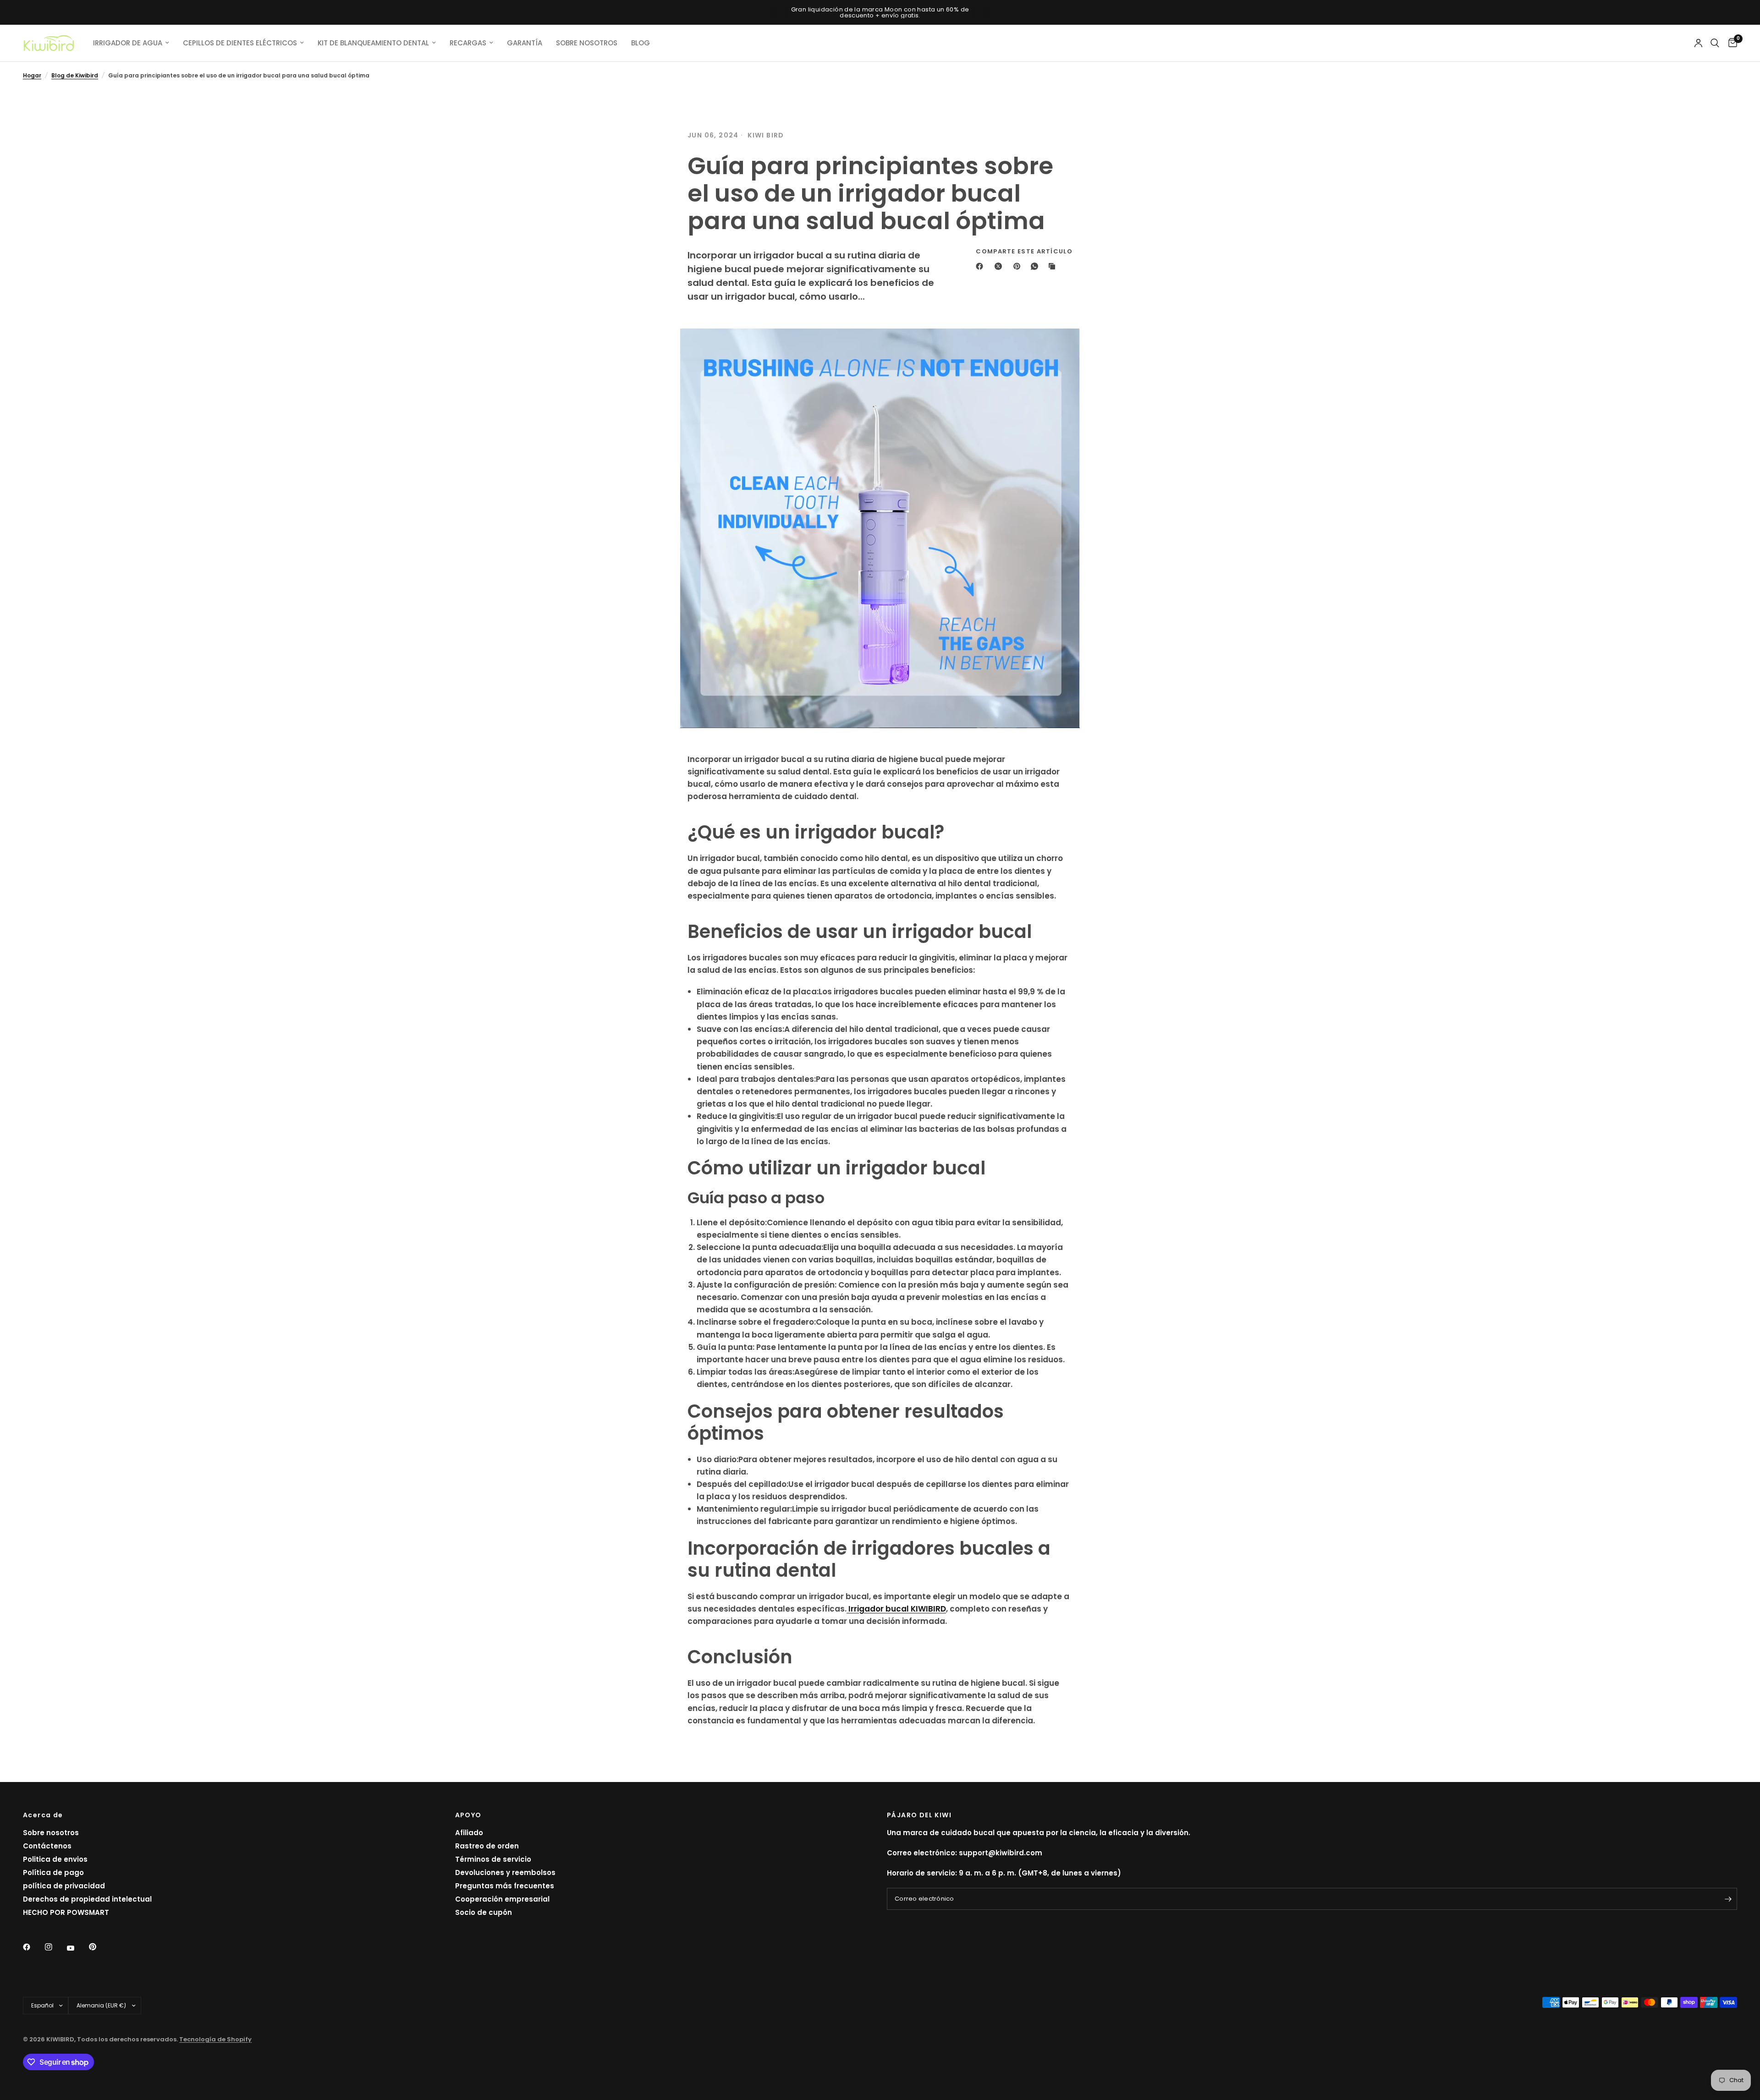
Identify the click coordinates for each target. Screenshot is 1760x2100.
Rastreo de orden (487, 1846)
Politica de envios (55, 1859)
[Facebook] (981, 266)
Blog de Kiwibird (75, 75)
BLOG (641, 43)
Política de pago (53, 1872)
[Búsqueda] (1715, 43)
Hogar (32, 75)
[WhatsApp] (1036, 266)
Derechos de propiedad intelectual (87, 1899)
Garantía (525, 43)
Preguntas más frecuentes (505, 1886)
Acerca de (43, 1815)
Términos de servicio (493, 1859)
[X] (1000, 266)
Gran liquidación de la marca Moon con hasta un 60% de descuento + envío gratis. (880, 12)
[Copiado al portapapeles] (1054, 266)
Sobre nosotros (51, 1833)
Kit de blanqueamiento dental (373, 43)
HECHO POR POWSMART (66, 1912)
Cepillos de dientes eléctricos (240, 43)
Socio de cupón (484, 1912)
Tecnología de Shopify (215, 2039)
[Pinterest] (1019, 266)
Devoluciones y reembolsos (505, 1872)
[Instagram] (55, 1947)
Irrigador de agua (128, 43)
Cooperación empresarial (502, 1899)
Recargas (468, 43)
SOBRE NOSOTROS (587, 43)
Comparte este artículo (1024, 251)
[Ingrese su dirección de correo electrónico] (1728, 1899)
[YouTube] (77, 1948)
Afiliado (469, 1833)
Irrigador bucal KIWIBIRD (896, 1609)
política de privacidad (64, 1886)
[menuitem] (131, 43)
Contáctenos (47, 1846)
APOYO (468, 1815)
